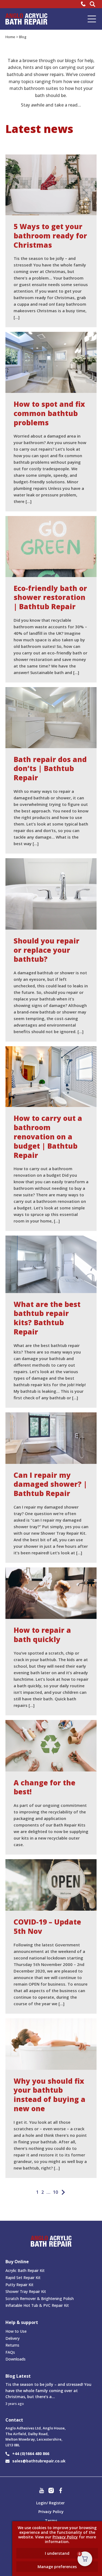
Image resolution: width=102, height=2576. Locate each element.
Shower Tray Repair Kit (26, 2291)
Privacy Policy (51, 2512)
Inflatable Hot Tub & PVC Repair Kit (37, 2305)
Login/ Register (50, 2503)
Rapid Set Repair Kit (23, 2278)
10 (55, 2192)
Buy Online (17, 2262)
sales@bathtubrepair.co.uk (39, 2461)
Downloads (16, 2359)
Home (10, 37)
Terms (51, 2521)
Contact (14, 2420)
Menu (92, 19)
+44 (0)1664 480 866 (31, 2454)
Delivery (13, 2338)
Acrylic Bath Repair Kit (25, 2270)
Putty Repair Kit (19, 2285)
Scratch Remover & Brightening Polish (40, 2299)
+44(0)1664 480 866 (84, 4)
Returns (12, 2345)
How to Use (16, 2331)
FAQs (10, 2352)
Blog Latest (18, 2376)
